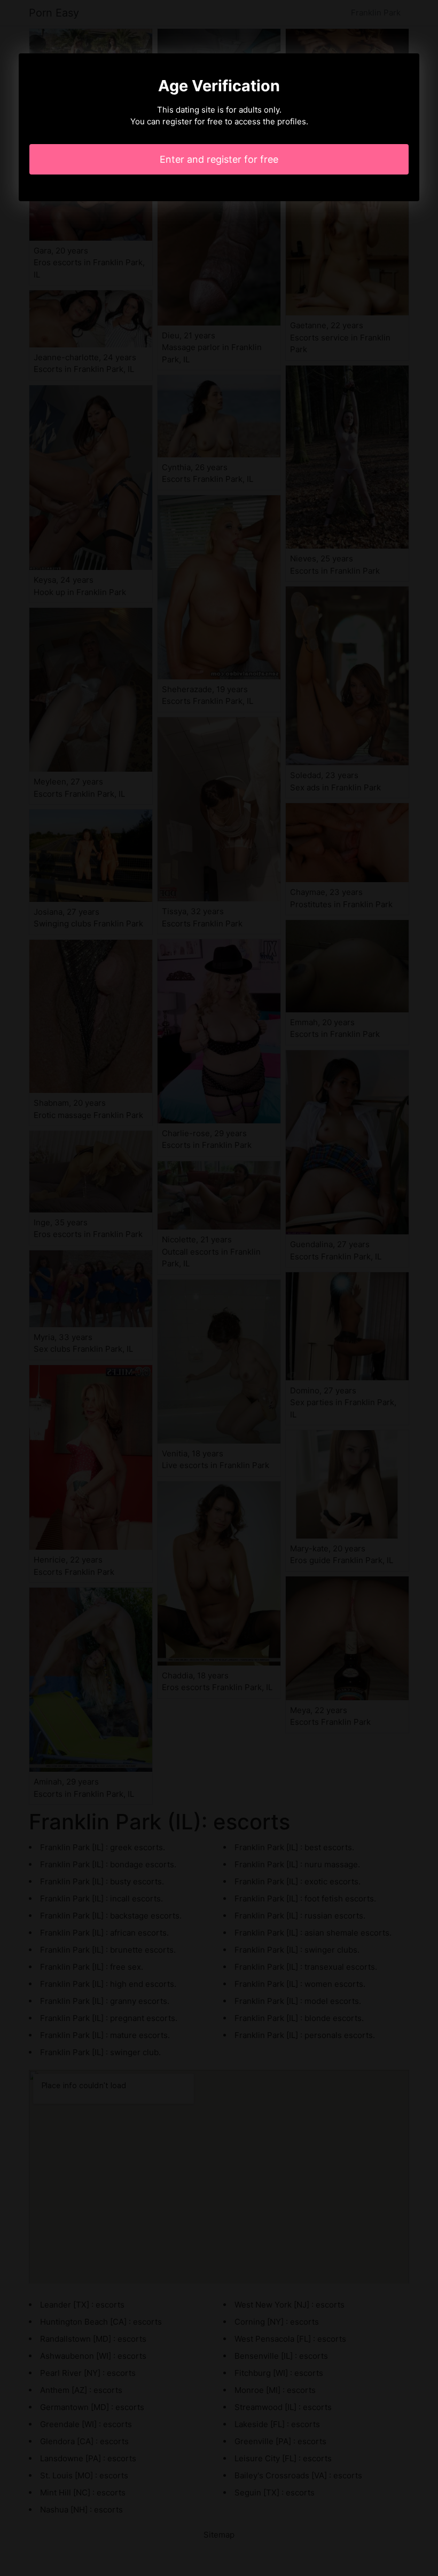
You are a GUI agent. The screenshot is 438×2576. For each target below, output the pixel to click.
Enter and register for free (219, 159)
